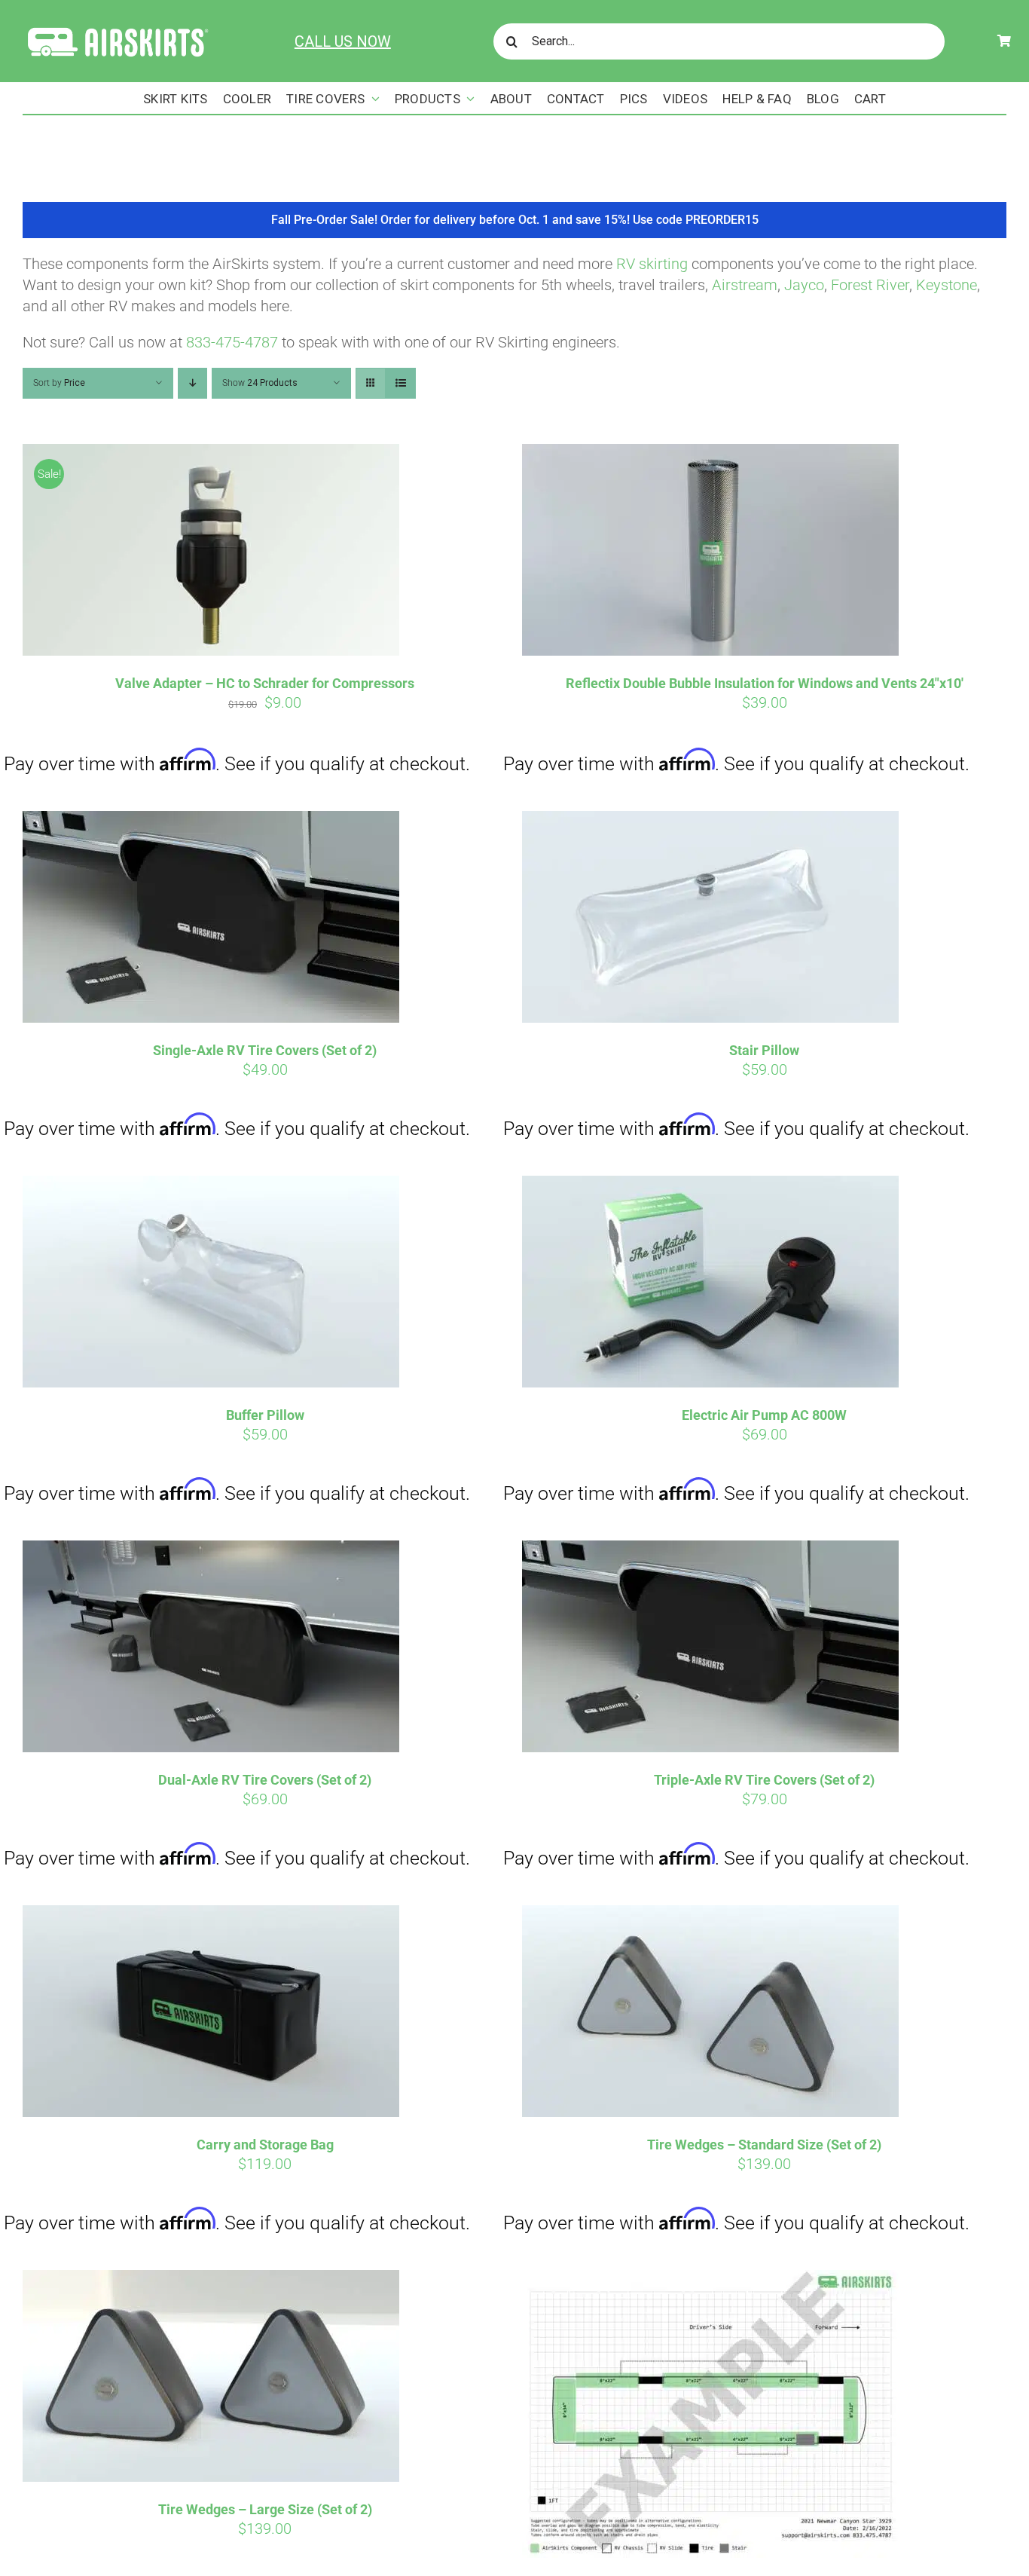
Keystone (947, 285)
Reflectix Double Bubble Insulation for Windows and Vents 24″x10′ (765, 683)
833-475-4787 (232, 342)
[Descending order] (192, 383)
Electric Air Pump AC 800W (764, 1415)
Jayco (804, 285)
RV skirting (652, 264)
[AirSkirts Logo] (117, 29)
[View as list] (400, 383)
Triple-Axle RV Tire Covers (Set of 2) (764, 1780)
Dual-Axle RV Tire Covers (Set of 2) (265, 1780)
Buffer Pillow (265, 1415)
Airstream (745, 285)
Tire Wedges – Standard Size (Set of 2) (764, 2145)
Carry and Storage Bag (265, 2145)
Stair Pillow (764, 1050)
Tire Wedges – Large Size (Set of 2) (265, 2509)
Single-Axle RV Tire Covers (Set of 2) (265, 1050)
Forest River (870, 285)
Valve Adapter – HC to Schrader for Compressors (265, 683)
